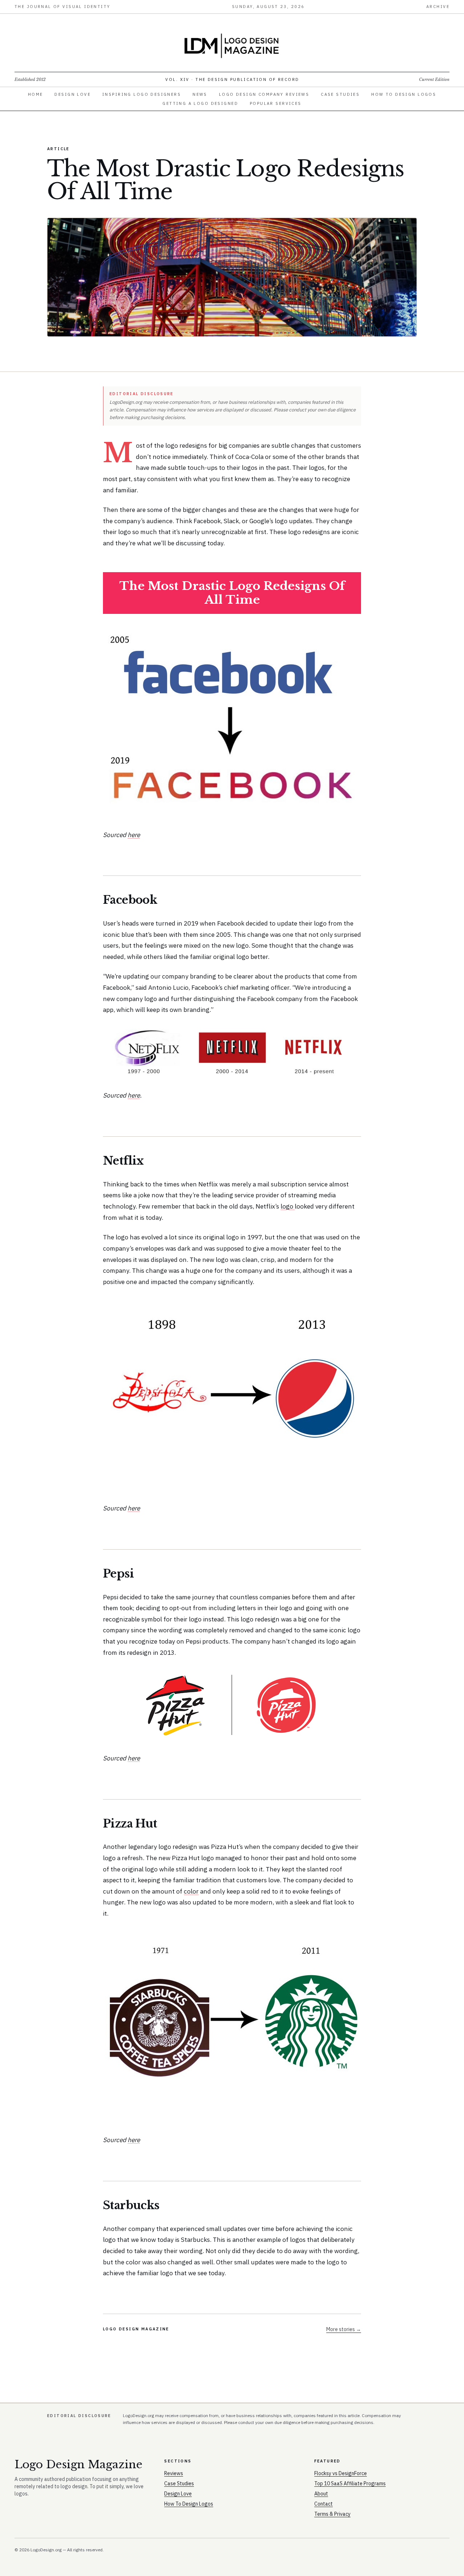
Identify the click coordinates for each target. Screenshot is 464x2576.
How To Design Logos (404, 94)
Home (36, 94)
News (200, 94)
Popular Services (276, 103)
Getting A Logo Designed (200, 103)
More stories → (344, 2329)
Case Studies (340, 94)
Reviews (174, 2473)
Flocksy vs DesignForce (341, 2473)
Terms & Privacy (332, 2514)
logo (288, 1206)
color (191, 1891)
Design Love (72, 94)
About (321, 2494)
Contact (324, 2504)
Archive (438, 7)
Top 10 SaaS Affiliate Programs (350, 2483)
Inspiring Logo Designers (142, 94)
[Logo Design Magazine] (232, 46)
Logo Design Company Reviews (264, 94)
